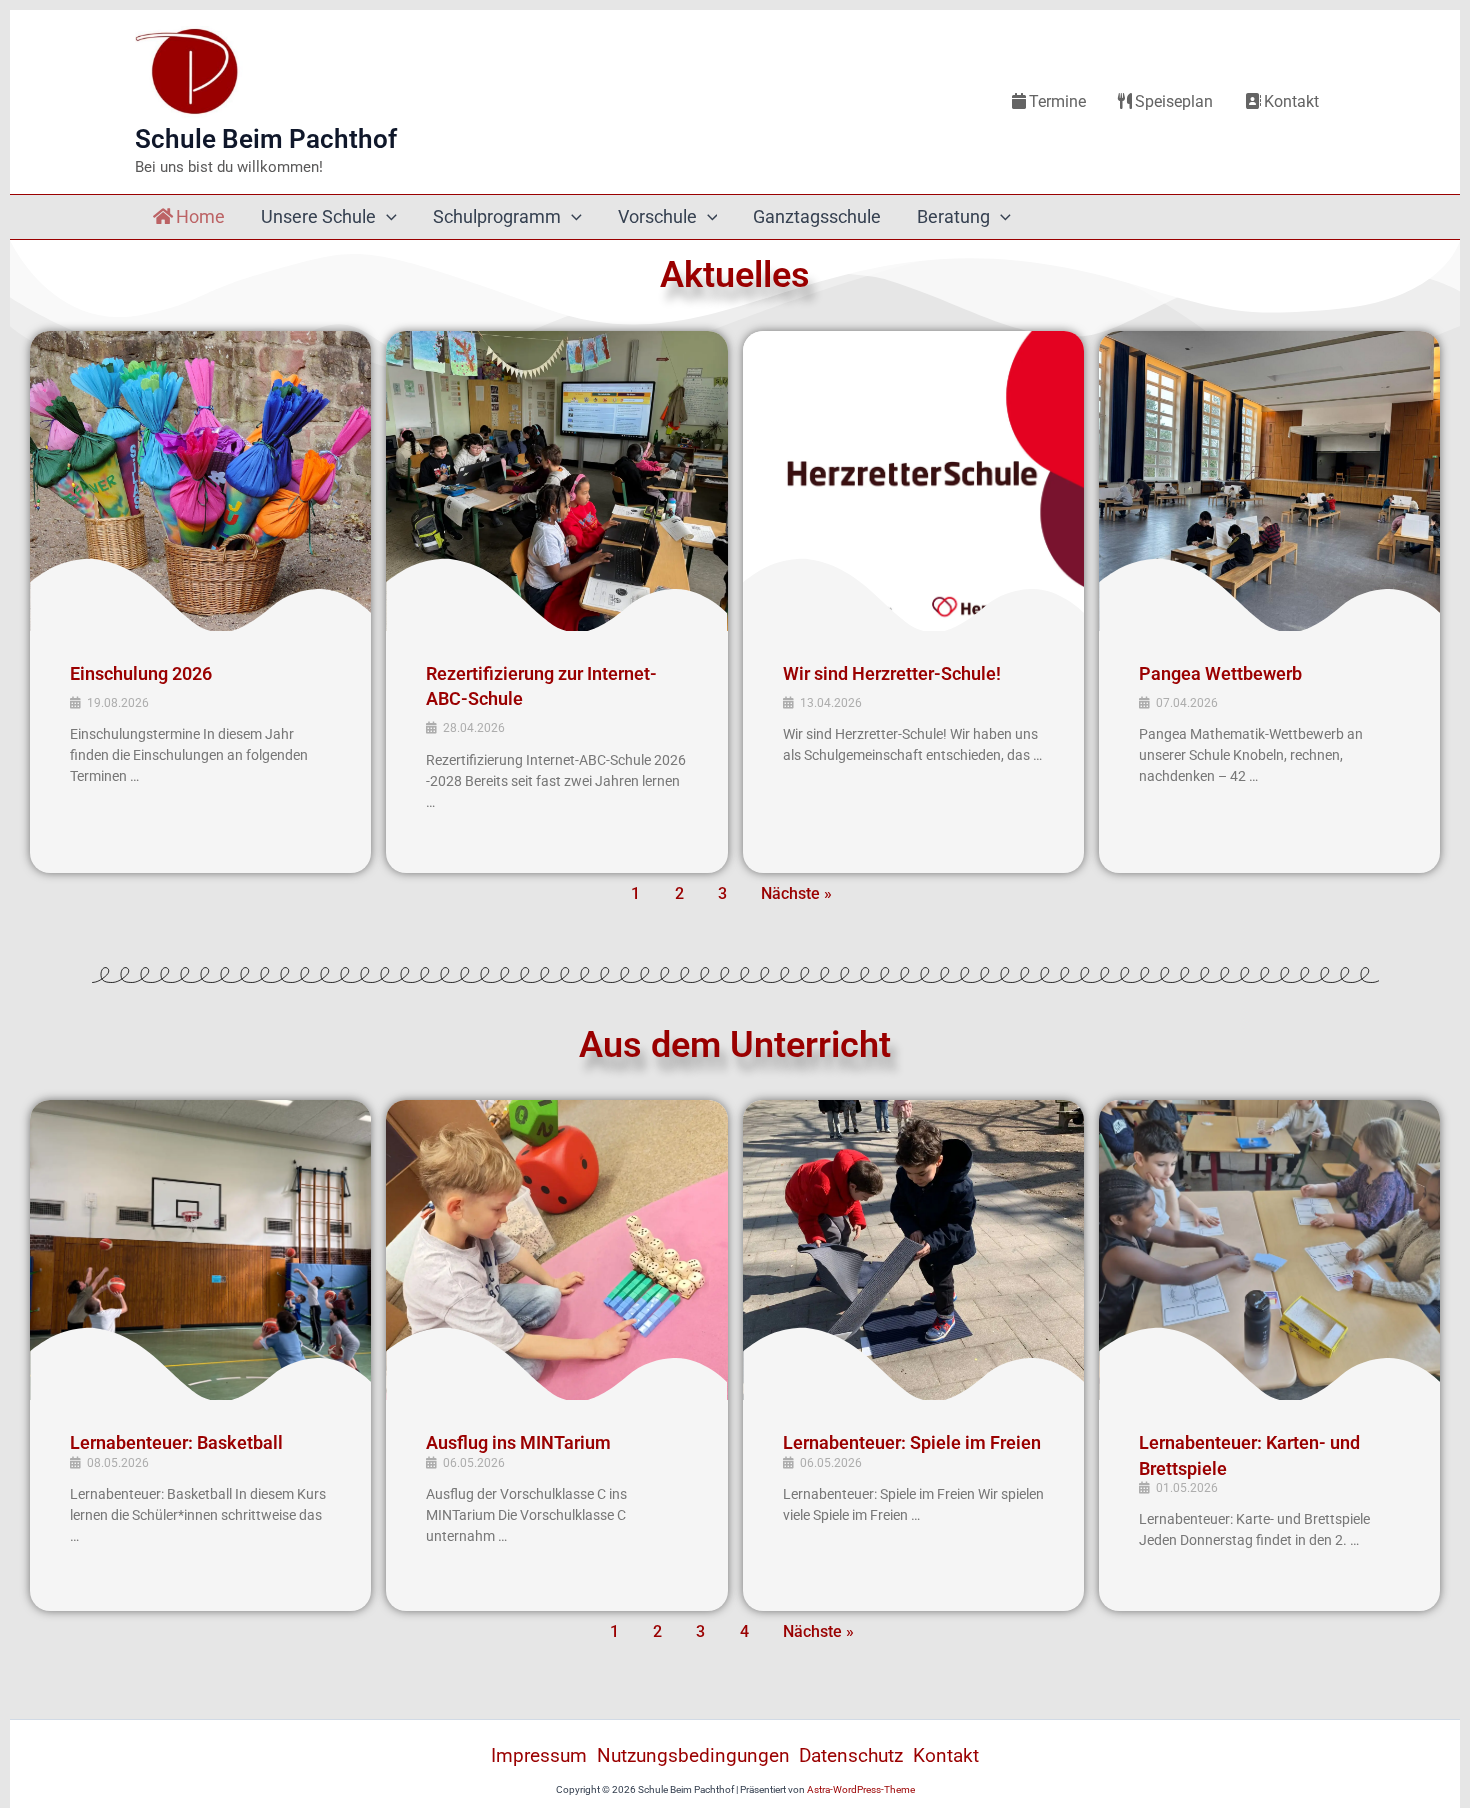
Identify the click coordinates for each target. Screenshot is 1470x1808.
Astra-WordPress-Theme (861, 1789)
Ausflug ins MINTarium (518, 1442)
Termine (1057, 101)
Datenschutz (851, 1755)
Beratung (953, 216)
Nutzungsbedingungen (693, 1755)
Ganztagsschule (817, 216)
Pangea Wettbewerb (1220, 673)
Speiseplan (1174, 101)
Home (200, 216)
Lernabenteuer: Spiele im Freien (912, 1442)
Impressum (539, 1755)
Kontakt (1291, 101)
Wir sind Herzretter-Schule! (892, 673)
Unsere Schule (318, 216)
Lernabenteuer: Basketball (176, 1442)
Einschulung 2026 (141, 673)
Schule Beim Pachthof (266, 139)
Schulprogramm (497, 216)
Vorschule (657, 216)
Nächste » (796, 893)
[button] (386, 217)
